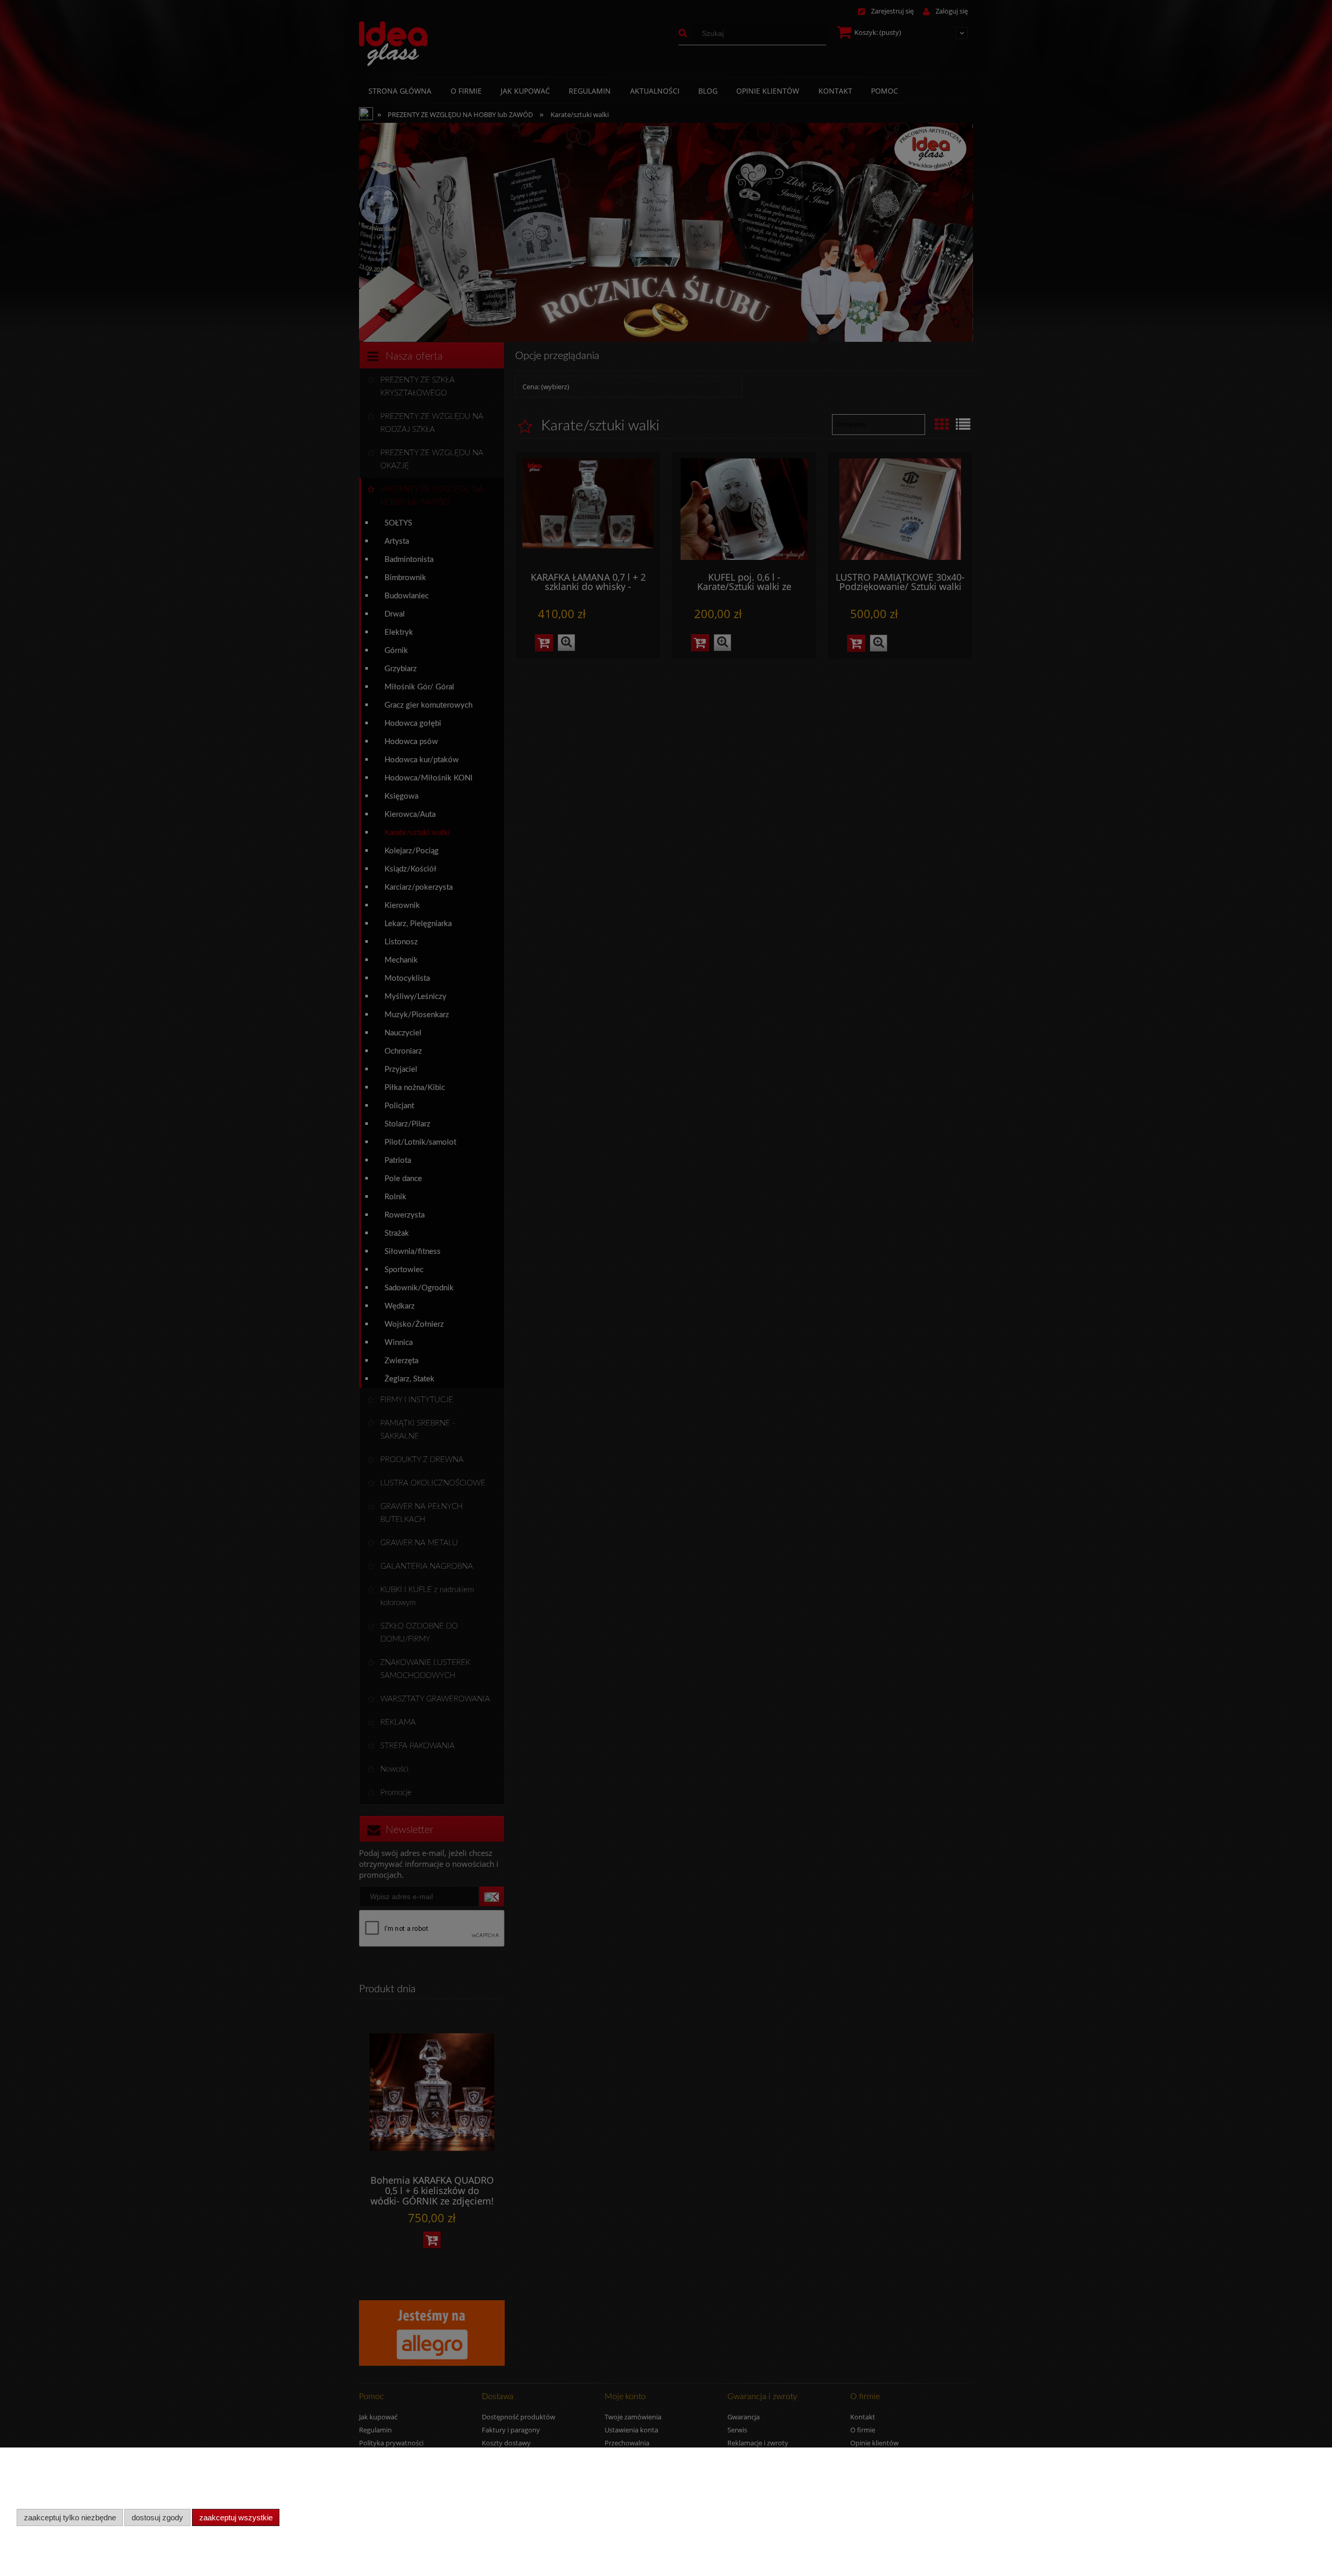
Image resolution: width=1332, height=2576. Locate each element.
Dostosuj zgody (157, 2517)
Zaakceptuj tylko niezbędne (70, 2517)
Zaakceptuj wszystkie (236, 2517)
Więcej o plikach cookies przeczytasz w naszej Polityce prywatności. (120, 2496)
